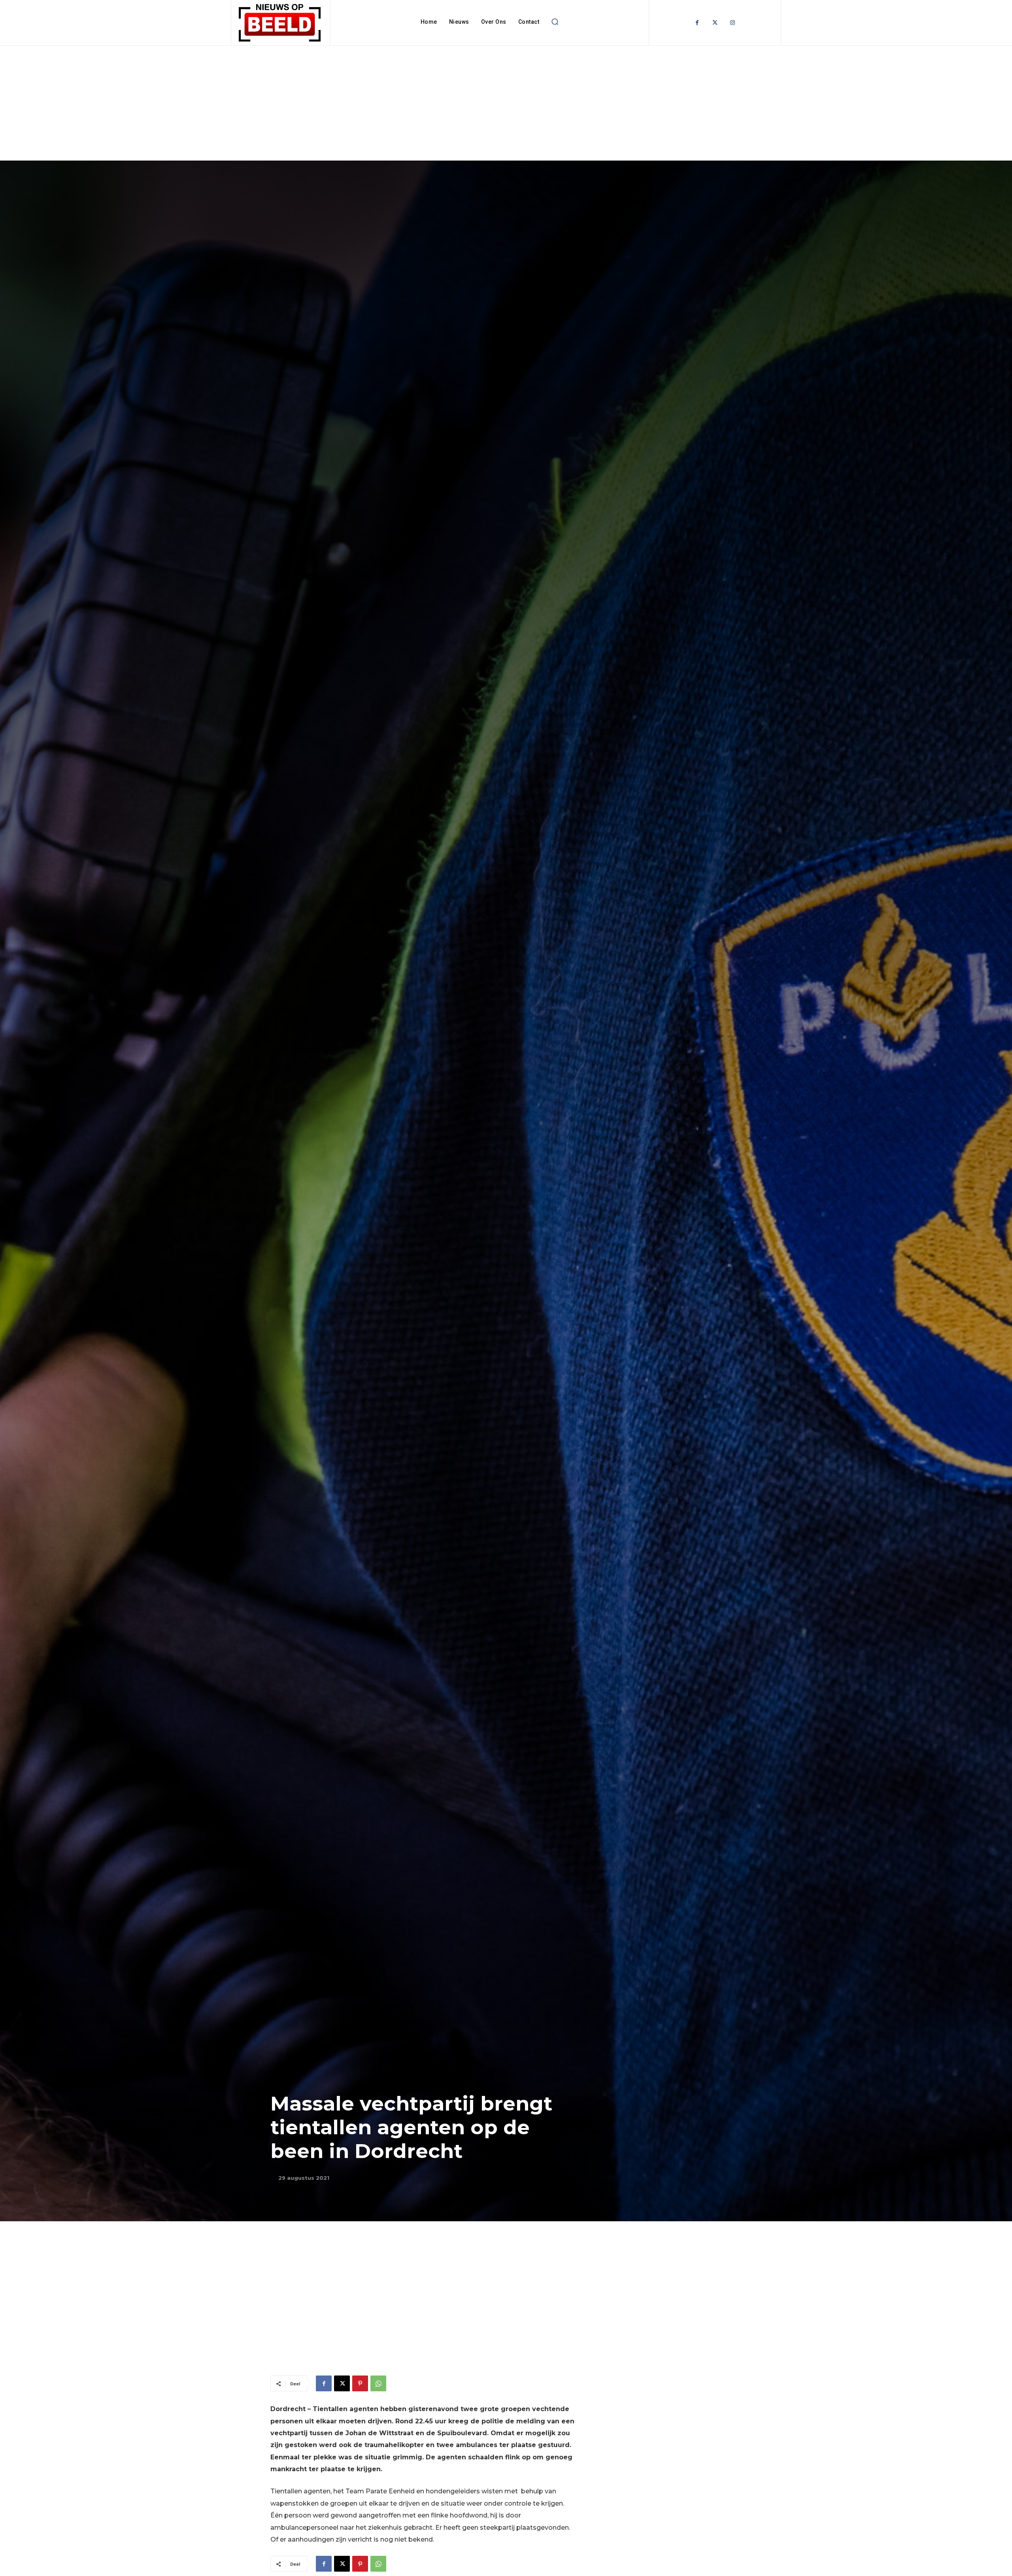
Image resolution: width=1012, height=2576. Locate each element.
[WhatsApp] (378, 2383)
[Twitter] (715, 23)
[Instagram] (733, 23)
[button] (555, 22)
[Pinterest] (360, 2383)
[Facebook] (697, 23)
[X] (342, 2383)
